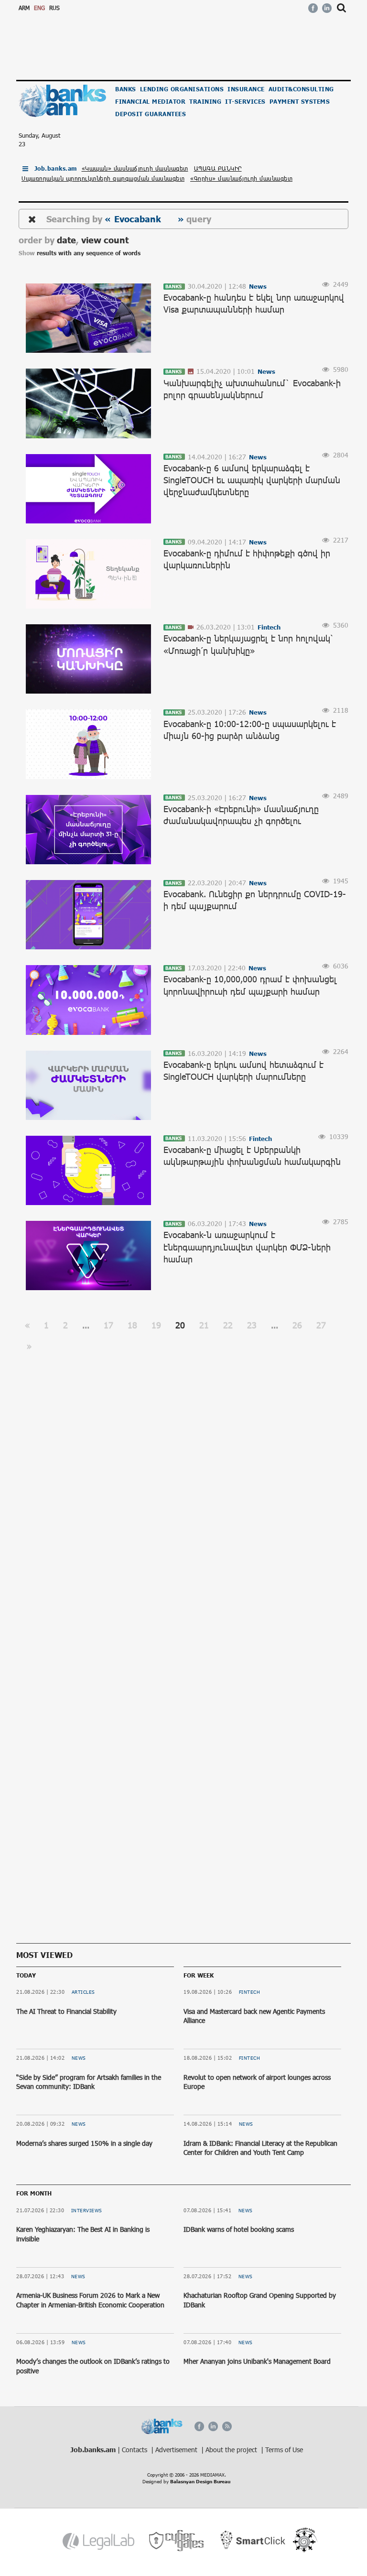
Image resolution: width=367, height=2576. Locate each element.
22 (228, 1325)
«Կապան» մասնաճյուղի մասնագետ (135, 168)
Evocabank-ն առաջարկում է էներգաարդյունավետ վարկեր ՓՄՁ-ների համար (247, 1247)
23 (252, 1325)
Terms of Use (284, 2450)
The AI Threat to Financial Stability (66, 2011)
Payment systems (300, 102)
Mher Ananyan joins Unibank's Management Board (257, 2361)
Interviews (87, 2210)
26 (297, 1325)
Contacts (135, 2450)
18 (132, 1325)
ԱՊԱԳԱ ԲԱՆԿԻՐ (218, 168)
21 (204, 1325)
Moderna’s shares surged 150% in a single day (84, 2143)
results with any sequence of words (89, 253)
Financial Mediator (150, 102)
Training (205, 102)
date (66, 240)
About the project (232, 2450)
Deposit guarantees (151, 114)
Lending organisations (182, 89)
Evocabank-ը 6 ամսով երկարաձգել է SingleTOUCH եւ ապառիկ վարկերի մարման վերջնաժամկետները (252, 480)
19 (156, 1325)
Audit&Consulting (301, 89)
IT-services (245, 102)
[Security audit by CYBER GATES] (177, 2541)
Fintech (250, 1992)
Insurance (246, 89)
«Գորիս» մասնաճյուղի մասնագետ (241, 178)
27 (321, 1325)
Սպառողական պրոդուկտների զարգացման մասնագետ (103, 178)
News (79, 2058)
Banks (126, 89)
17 (108, 1325)
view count (105, 240)
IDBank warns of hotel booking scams (239, 2229)
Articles (83, 1992)
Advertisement (177, 2450)
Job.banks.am (56, 168)
